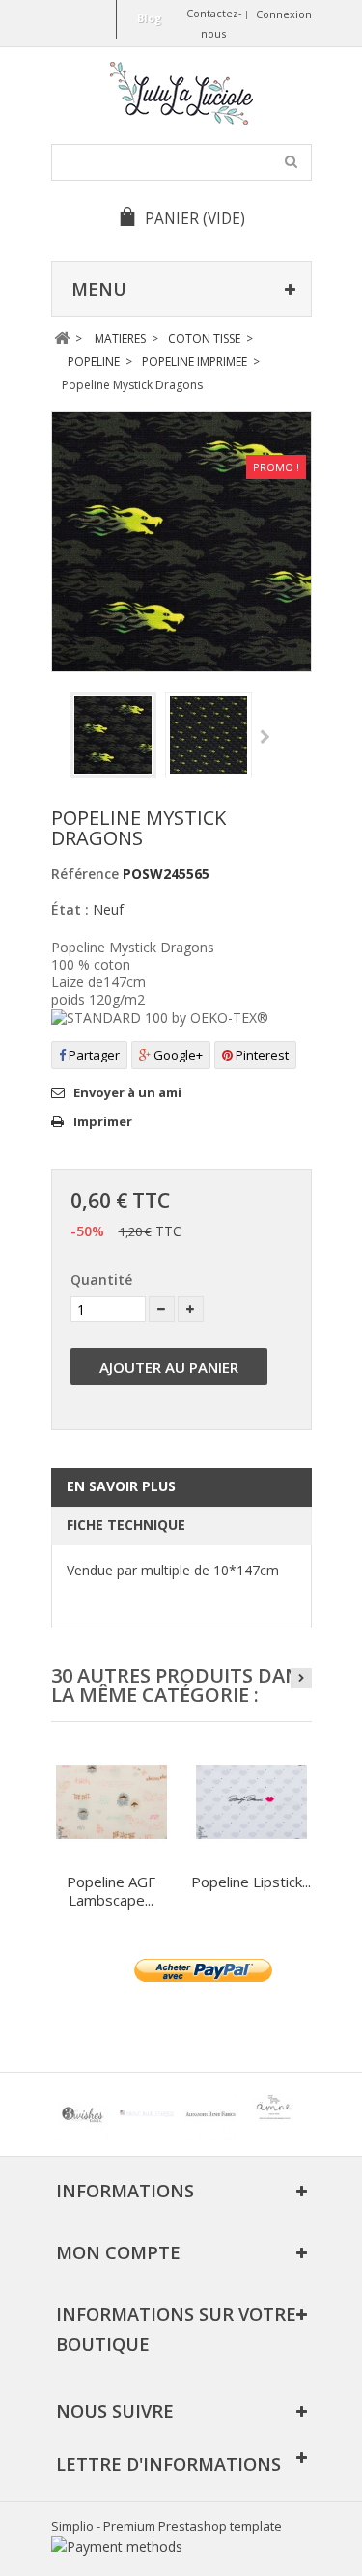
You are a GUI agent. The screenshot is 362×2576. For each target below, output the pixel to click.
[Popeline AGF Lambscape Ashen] (111, 1802)
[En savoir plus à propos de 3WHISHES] (83, 2114)
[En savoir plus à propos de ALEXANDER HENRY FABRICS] (210, 2114)
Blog (149, 18)
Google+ (177, 1055)
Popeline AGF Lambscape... (111, 1891)
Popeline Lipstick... (251, 1882)
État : (70, 909)
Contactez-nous (214, 23)
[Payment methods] (117, 2547)
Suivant (265, 738)
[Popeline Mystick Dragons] (113, 735)
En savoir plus (121, 1486)
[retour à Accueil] (62, 339)
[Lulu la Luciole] (181, 93)
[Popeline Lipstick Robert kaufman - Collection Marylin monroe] (251, 1802)
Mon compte (118, 2252)
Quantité (101, 1279)
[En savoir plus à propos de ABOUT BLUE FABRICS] (147, 2114)
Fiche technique (126, 1525)
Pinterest (261, 1055)
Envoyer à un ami (127, 1092)
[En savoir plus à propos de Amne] (274, 2114)
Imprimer (103, 1121)
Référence (85, 874)
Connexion (284, 14)
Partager (93, 1055)
